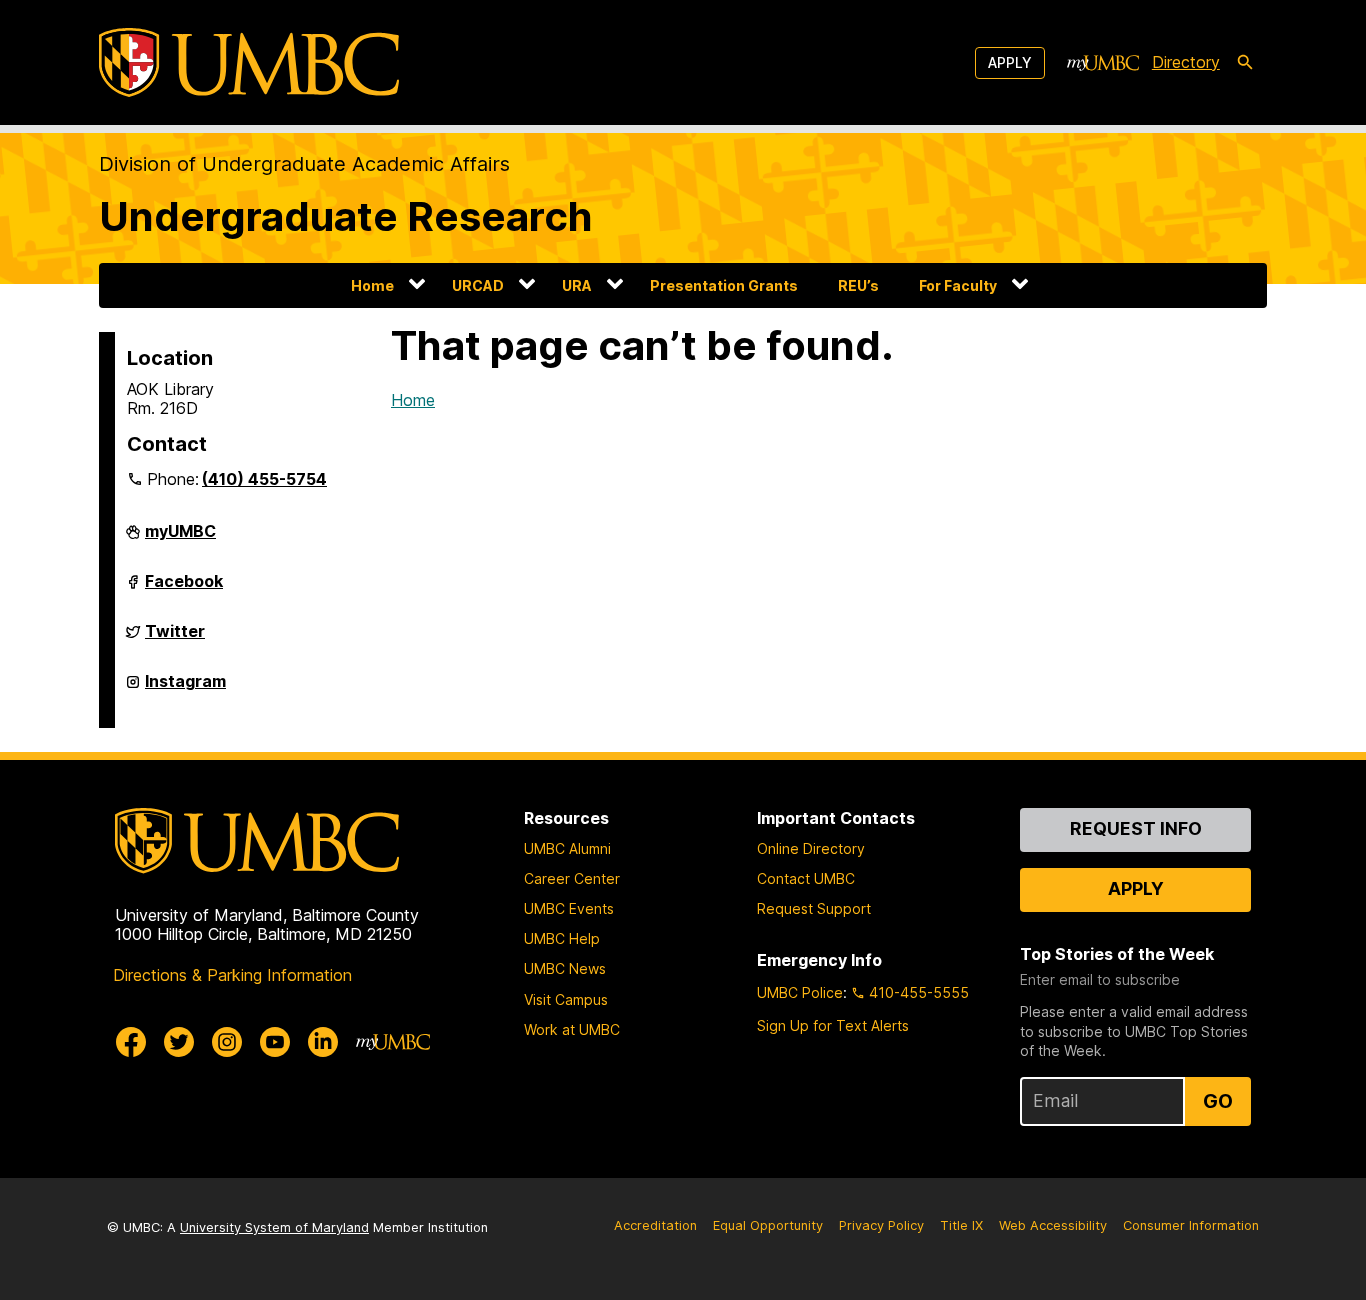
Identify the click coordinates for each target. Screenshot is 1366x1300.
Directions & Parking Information (232, 975)
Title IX (961, 1225)
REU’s (858, 285)
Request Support (814, 908)
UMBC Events (569, 908)
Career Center (572, 878)
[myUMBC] (1103, 63)
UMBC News (565, 968)
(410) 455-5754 (264, 479)
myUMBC (180, 539)
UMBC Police (800, 992)
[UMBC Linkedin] (323, 1042)
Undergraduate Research (346, 216)
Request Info (1136, 828)
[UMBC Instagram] (227, 1042)
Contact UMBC (806, 878)
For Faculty (958, 285)
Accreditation (655, 1225)
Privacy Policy (881, 1225)
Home (372, 285)
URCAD (478, 285)
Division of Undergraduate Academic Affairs (304, 164)
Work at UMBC (572, 1029)
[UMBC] (249, 62)
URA (577, 285)
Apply (1010, 62)
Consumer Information (1191, 1225)
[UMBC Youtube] (275, 1042)
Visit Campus (566, 999)
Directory (1186, 62)
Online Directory (811, 848)
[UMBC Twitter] (179, 1042)
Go (1218, 1101)
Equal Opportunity (768, 1225)
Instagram (185, 689)
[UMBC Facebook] (131, 1042)
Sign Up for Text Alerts (833, 1025)
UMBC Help (562, 938)
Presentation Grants (724, 285)
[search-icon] (1245, 63)
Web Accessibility (1053, 1225)
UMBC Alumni (567, 848)
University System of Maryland (274, 1227)
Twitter (175, 639)
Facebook (184, 589)
